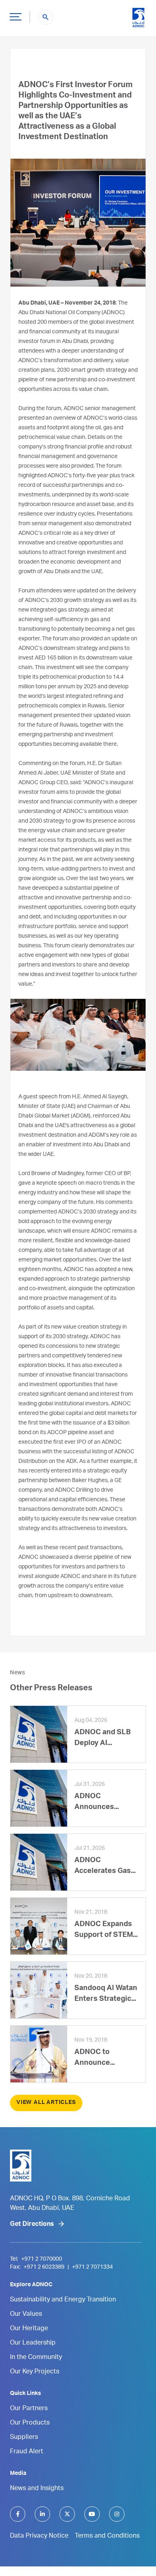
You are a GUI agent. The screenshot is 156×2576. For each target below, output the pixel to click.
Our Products (30, 2423)
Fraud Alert (27, 2452)
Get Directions (32, 2225)
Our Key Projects (35, 2372)
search (46, 17)
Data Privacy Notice (39, 2536)
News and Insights (37, 2489)
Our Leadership (33, 2343)
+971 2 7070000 (42, 2259)
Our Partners (29, 2409)
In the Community (36, 2358)
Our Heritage (29, 2329)
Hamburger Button (16, 16)
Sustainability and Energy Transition (63, 2300)
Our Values (26, 2315)
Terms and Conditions (107, 2536)
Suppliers (24, 2438)
